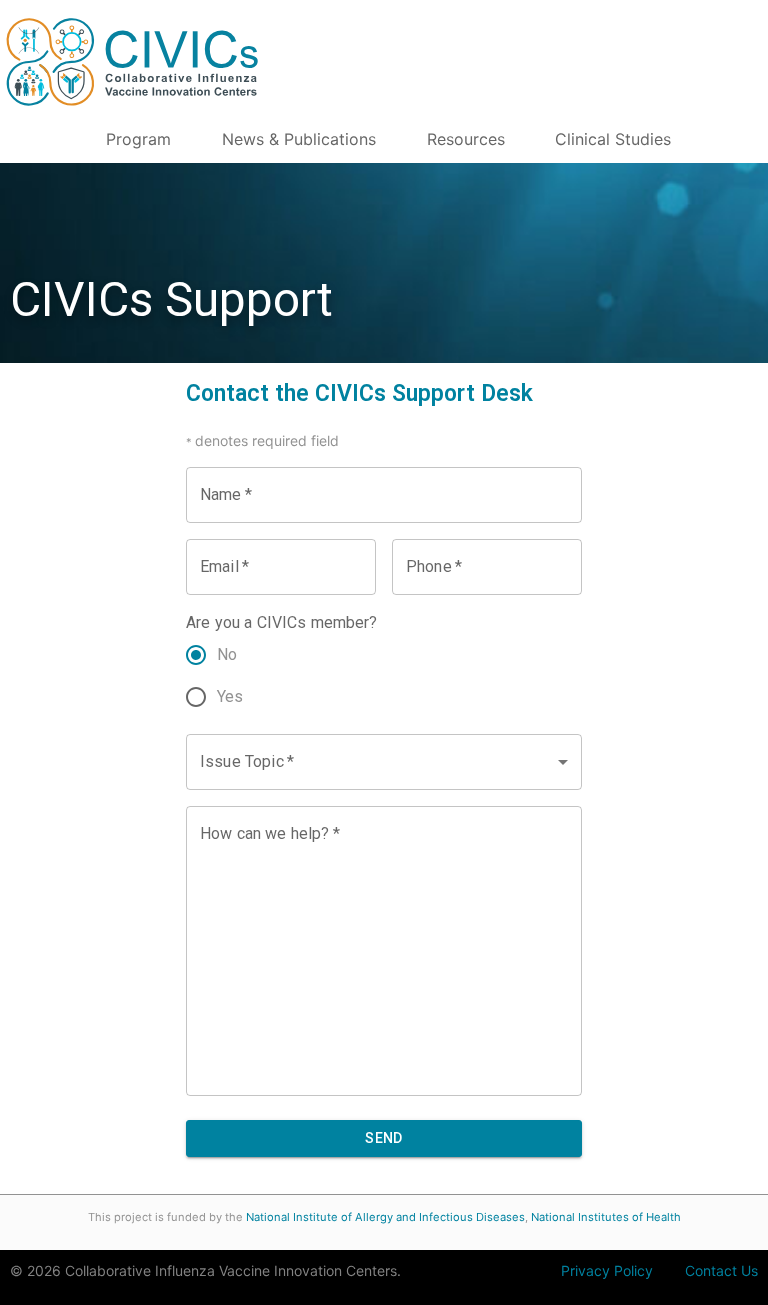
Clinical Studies (613, 139)
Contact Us (721, 1270)
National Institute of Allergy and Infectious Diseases (385, 1217)
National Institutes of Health (606, 1217)
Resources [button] (466, 139)
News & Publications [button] (299, 139)
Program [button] (138, 139)
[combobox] (384, 762)
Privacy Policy (607, 1270)
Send (384, 1138)
